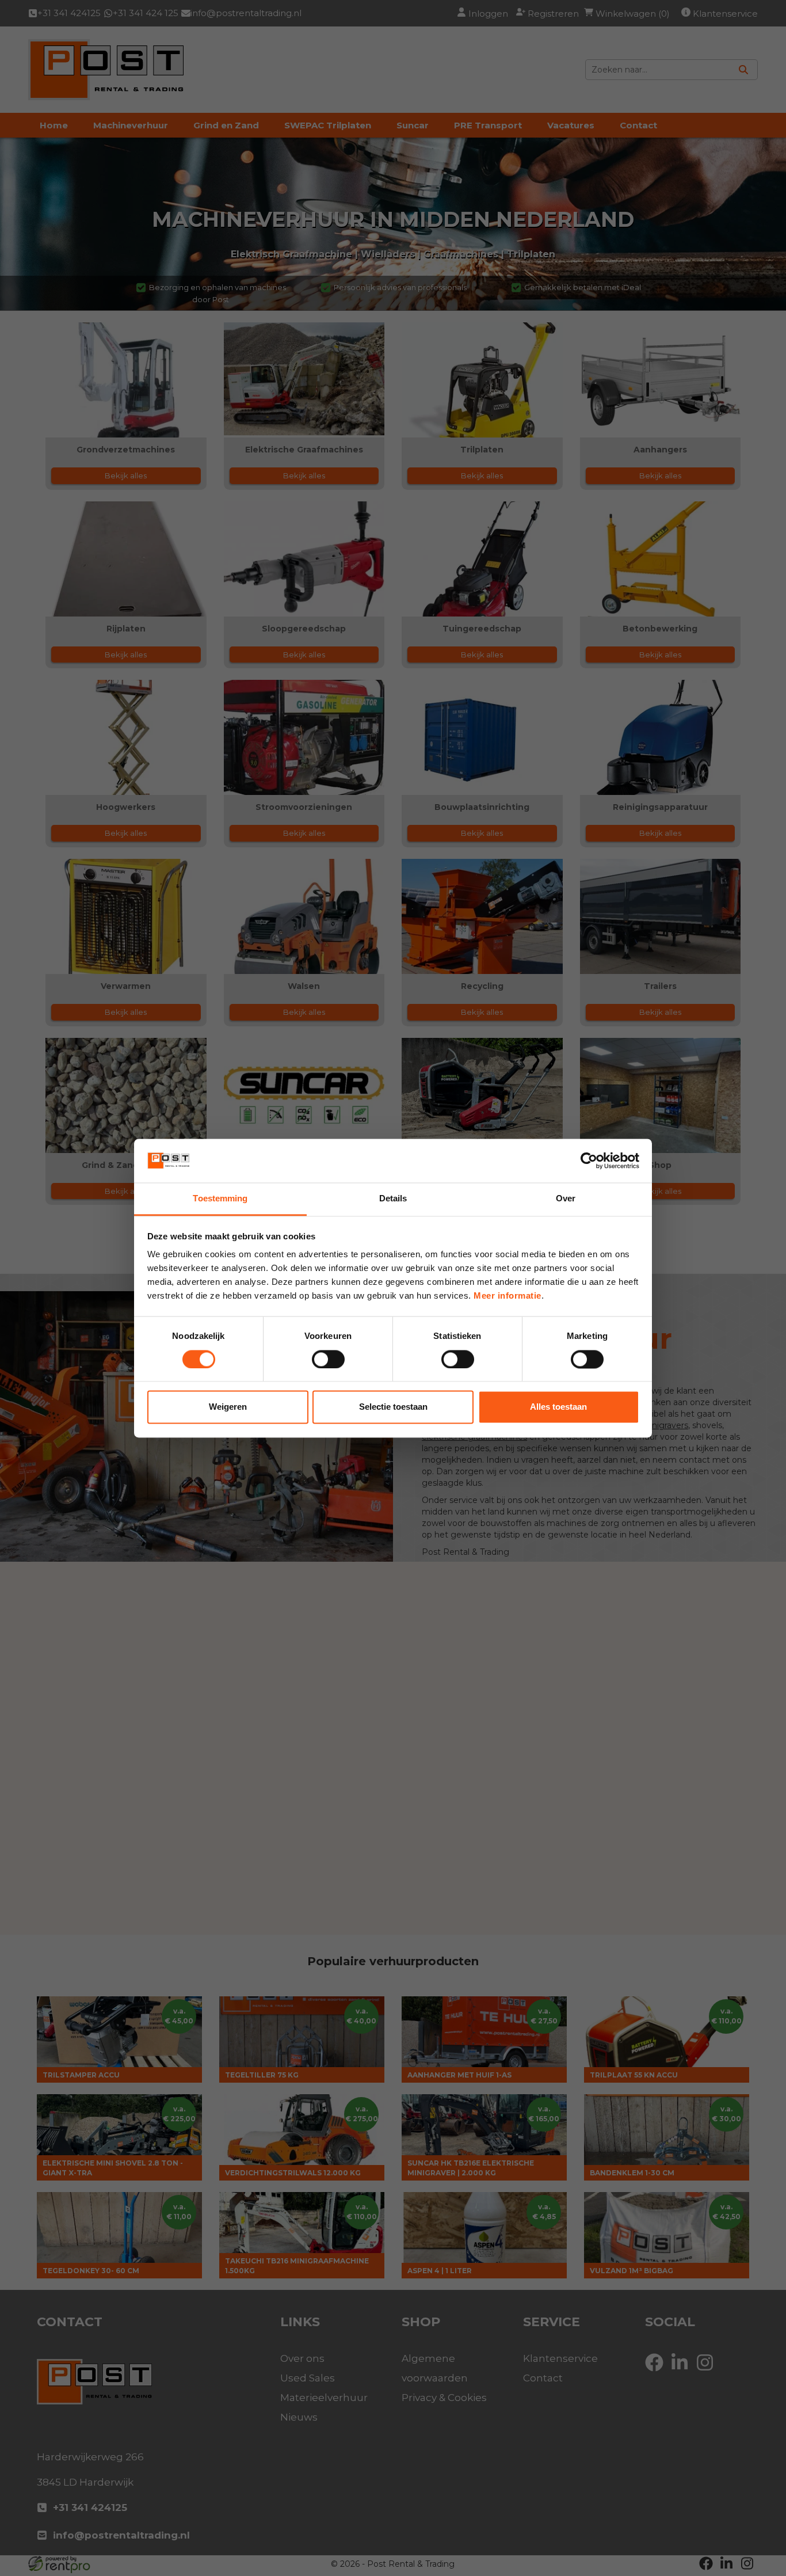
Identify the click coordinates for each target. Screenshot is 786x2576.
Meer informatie (508, 1296)
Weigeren (228, 1407)
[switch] (328, 1359)
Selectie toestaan (393, 1407)
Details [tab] (393, 1199)
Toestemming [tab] (220, 1199)
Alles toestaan (558, 1407)
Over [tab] (566, 1199)
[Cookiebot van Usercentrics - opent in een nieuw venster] (589, 1160)
